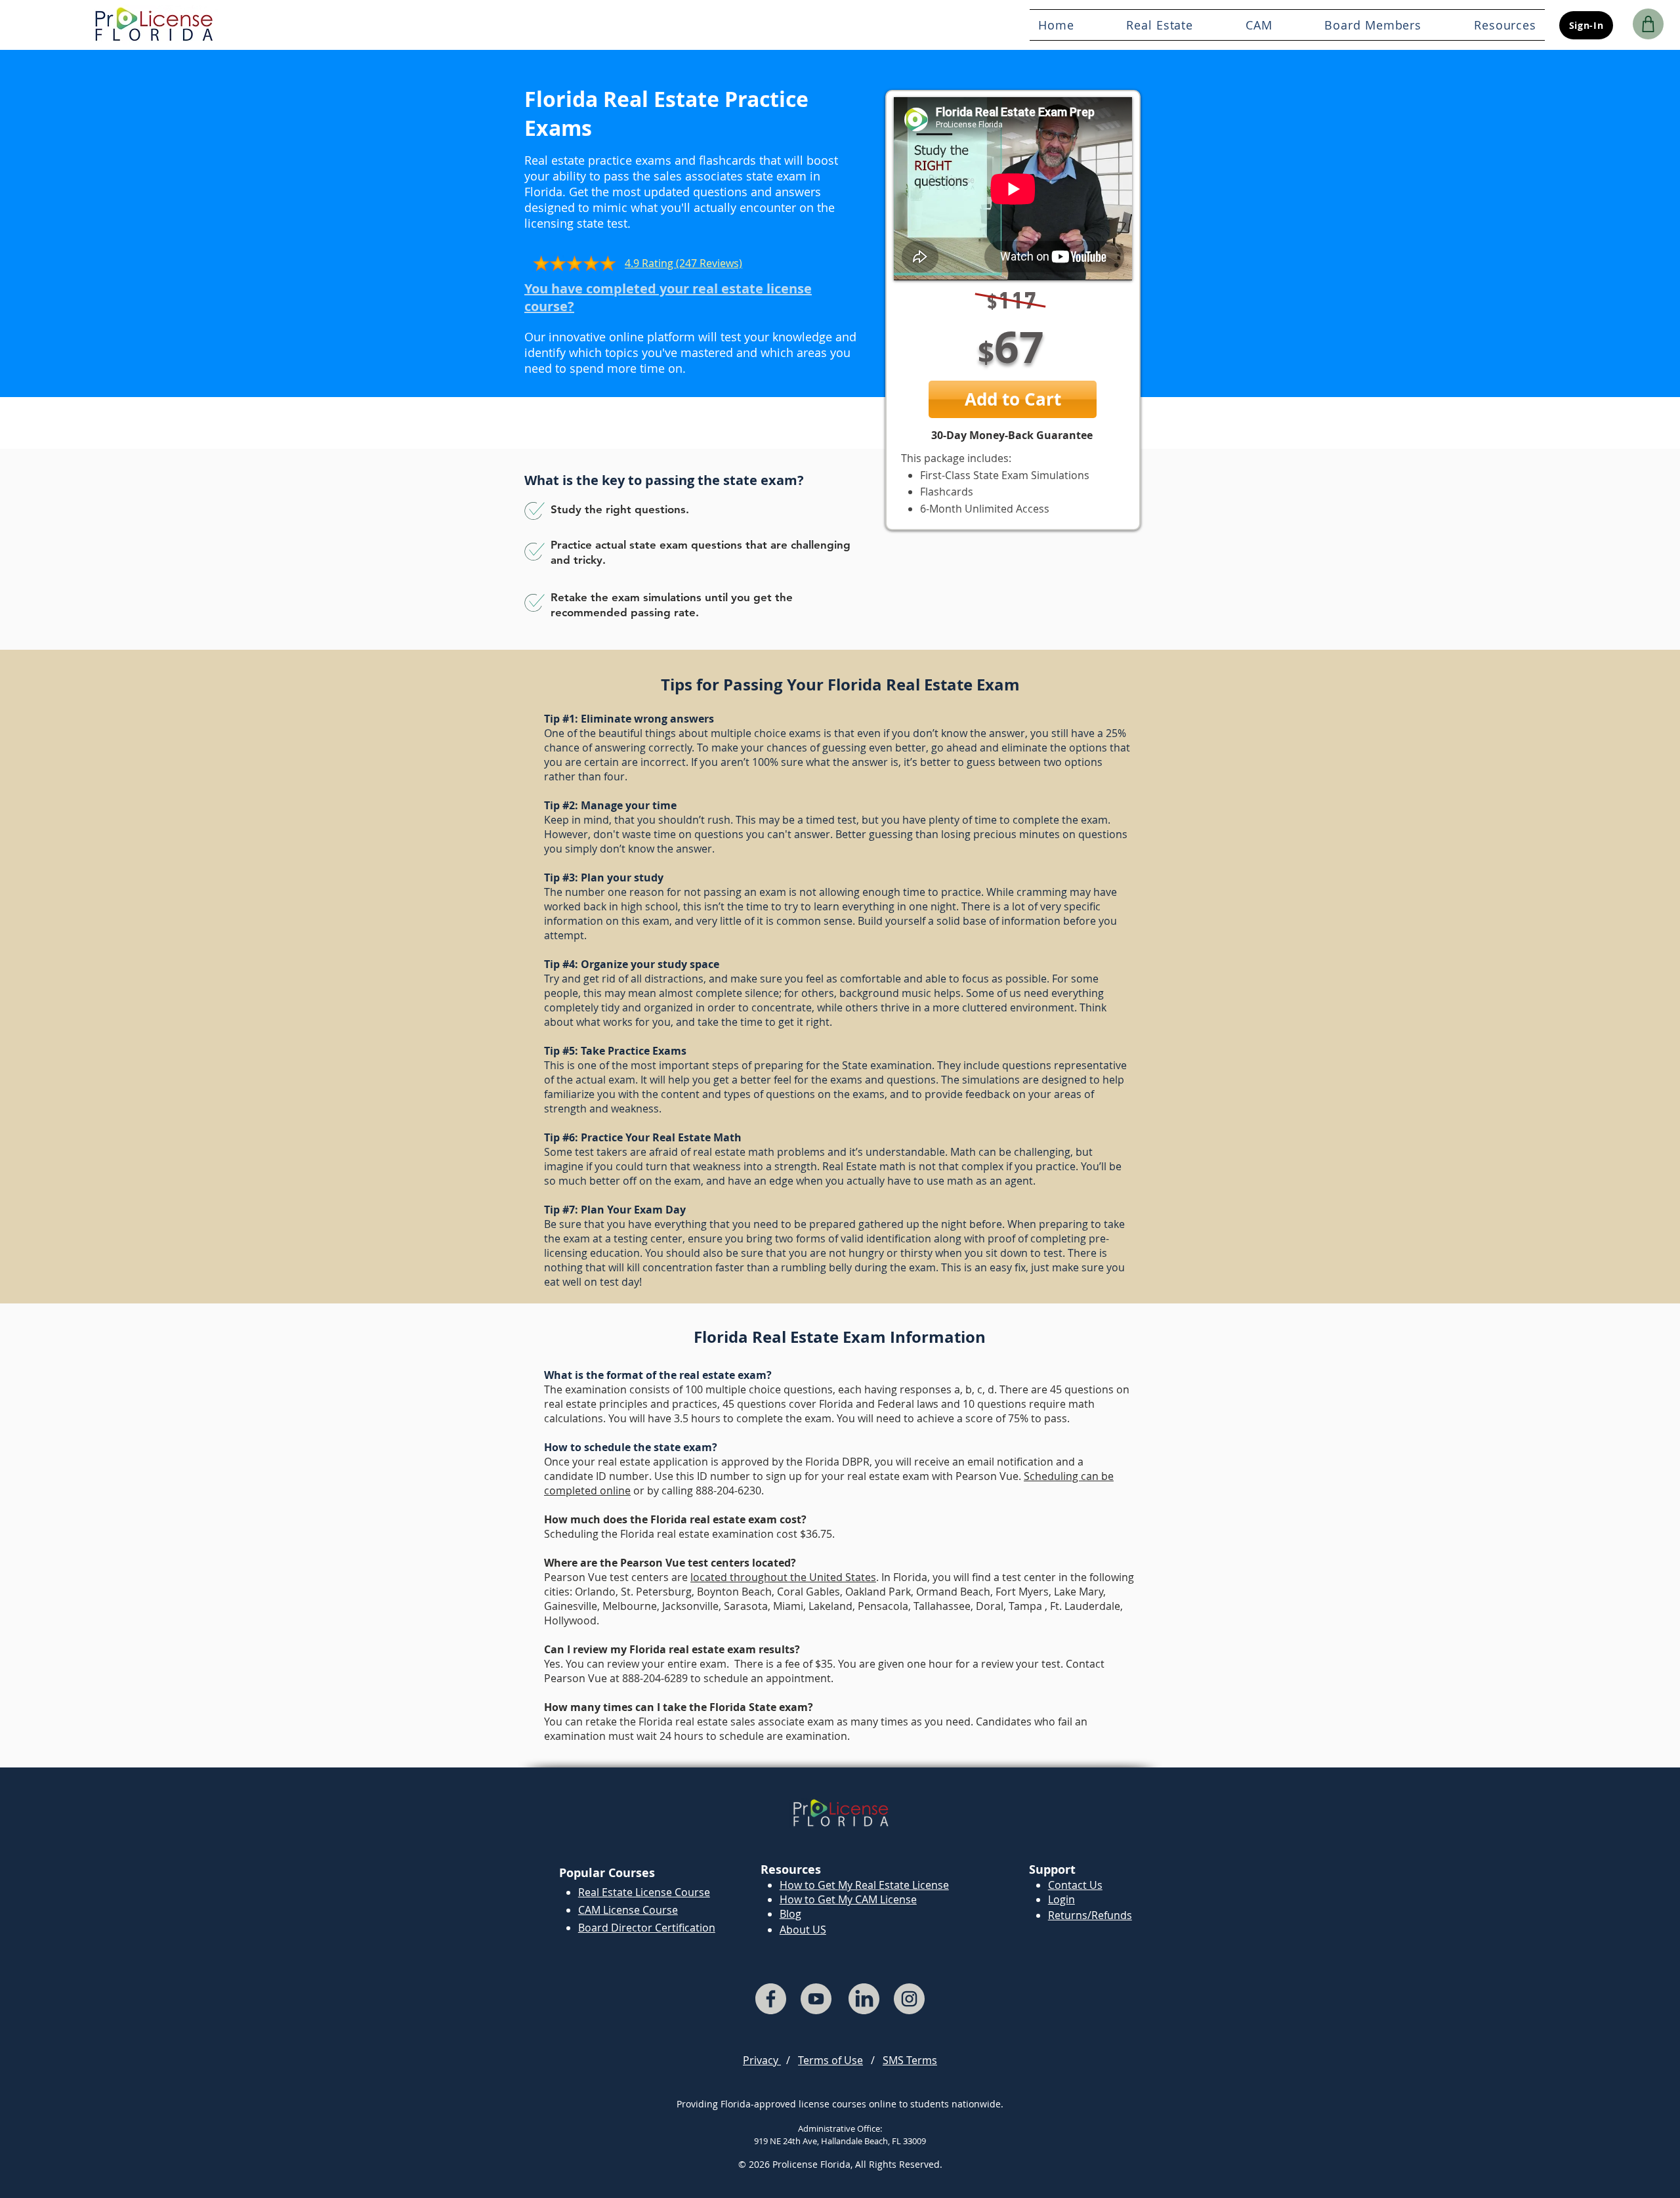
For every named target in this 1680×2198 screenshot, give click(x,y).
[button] (1374, 25)
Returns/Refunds (1090, 1915)
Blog (790, 1914)
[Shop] (1648, 24)
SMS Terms (910, 2060)
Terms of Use (830, 2060)
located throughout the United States (783, 1577)
